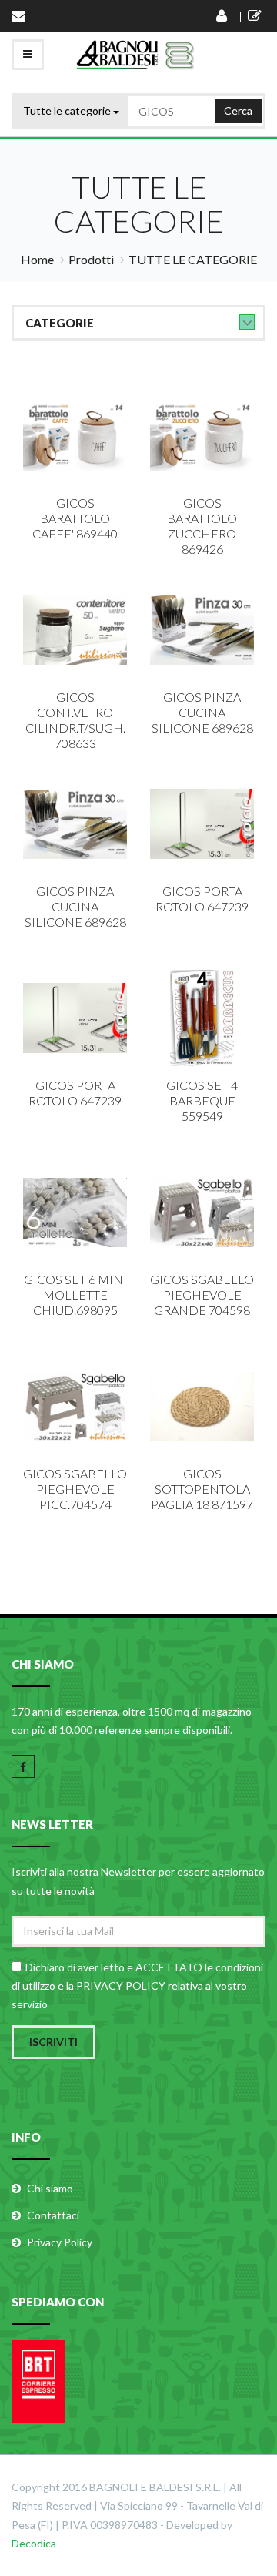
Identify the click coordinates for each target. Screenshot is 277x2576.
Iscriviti (53, 2042)
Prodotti (91, 259)
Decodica (34, 2543)
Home (37, 259)
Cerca (238, 111)
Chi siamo (50, 2188)
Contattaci (53, 2215)
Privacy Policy (60, 2242)
